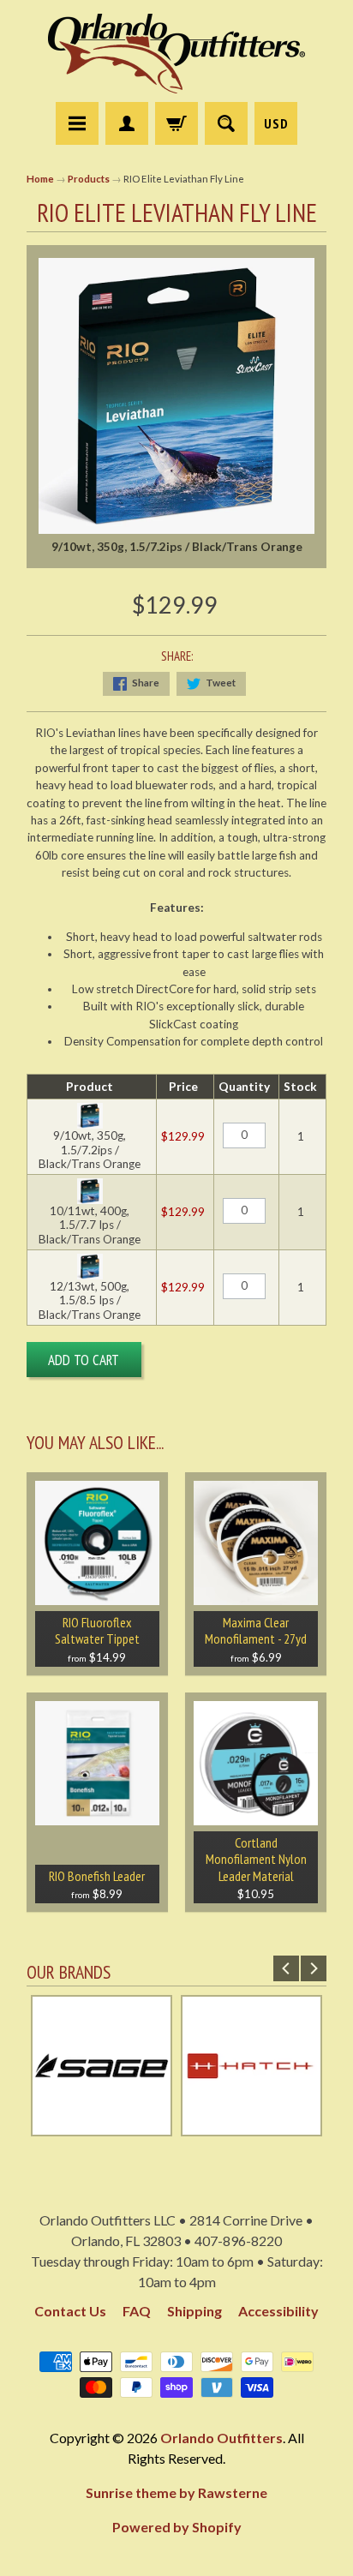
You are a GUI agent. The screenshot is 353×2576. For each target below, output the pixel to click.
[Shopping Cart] (176, 123)
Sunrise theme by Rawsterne (176, 2492)
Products (89, 179)
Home (40, 179)
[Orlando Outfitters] (176, 54)
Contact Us (70, 2311)
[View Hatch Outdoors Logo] (251, 2128)
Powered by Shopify (177, 2527)
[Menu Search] (226, 123)
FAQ (137, 2311)
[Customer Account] (127, 123)
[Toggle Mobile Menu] (77, 123)
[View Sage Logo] (102, 2128)
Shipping (194, 2311)
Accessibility (278, 2311)
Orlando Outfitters (221, 2438)
